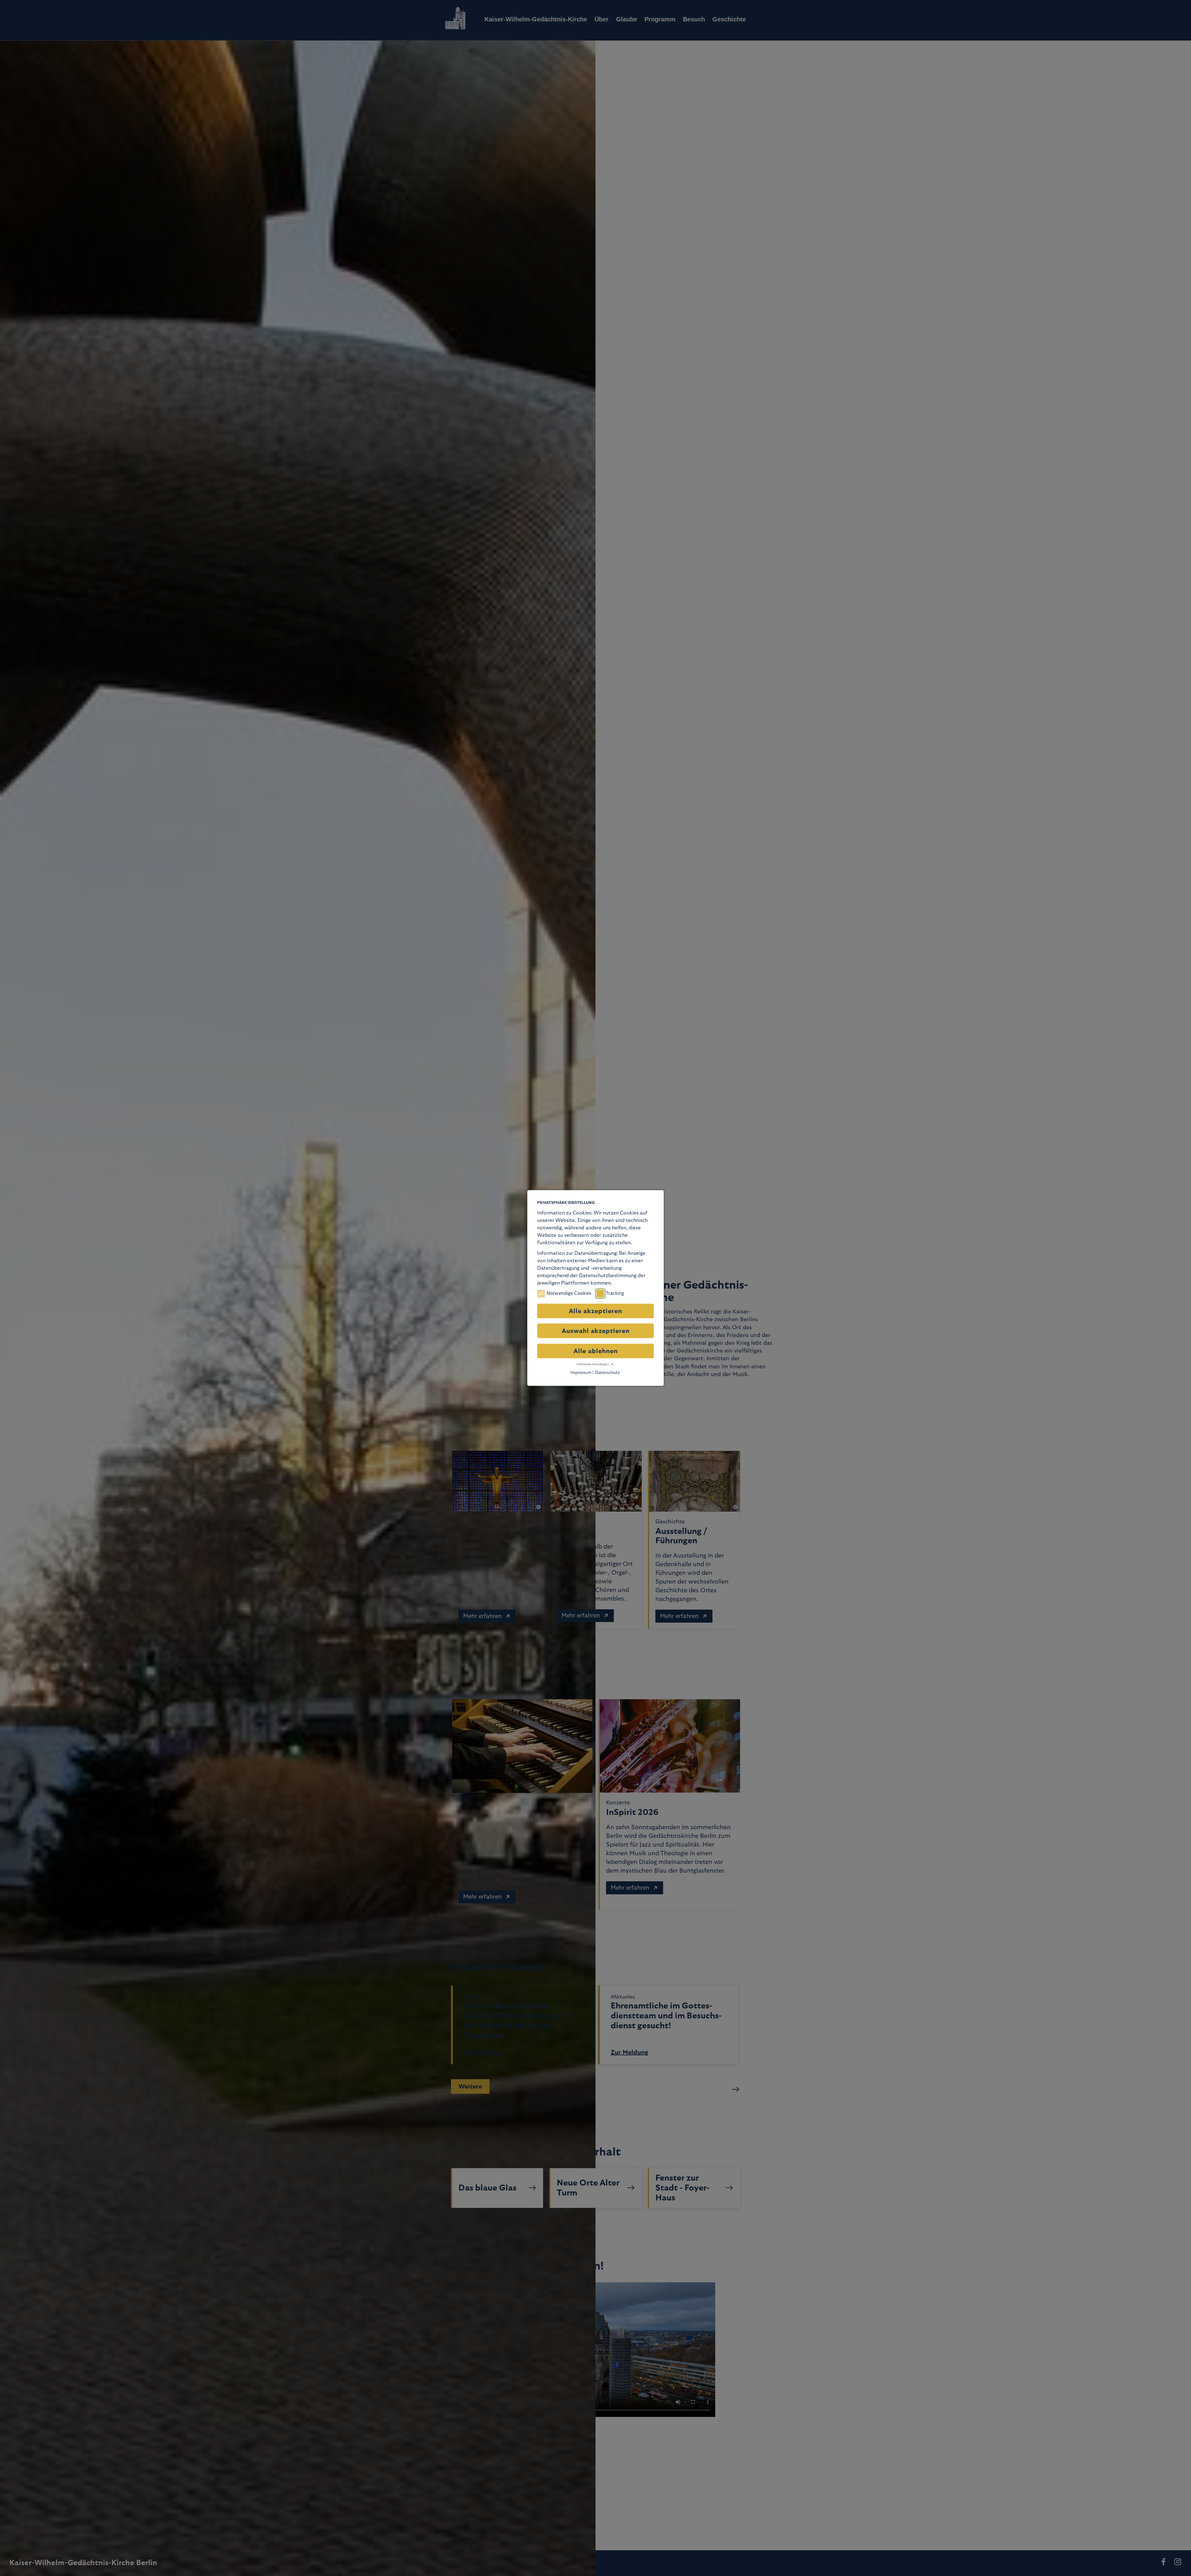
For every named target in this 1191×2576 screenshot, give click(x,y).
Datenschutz (608, 1372)
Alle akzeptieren (595, 1311)
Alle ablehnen (596, 1351)
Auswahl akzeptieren (596, 1331)
